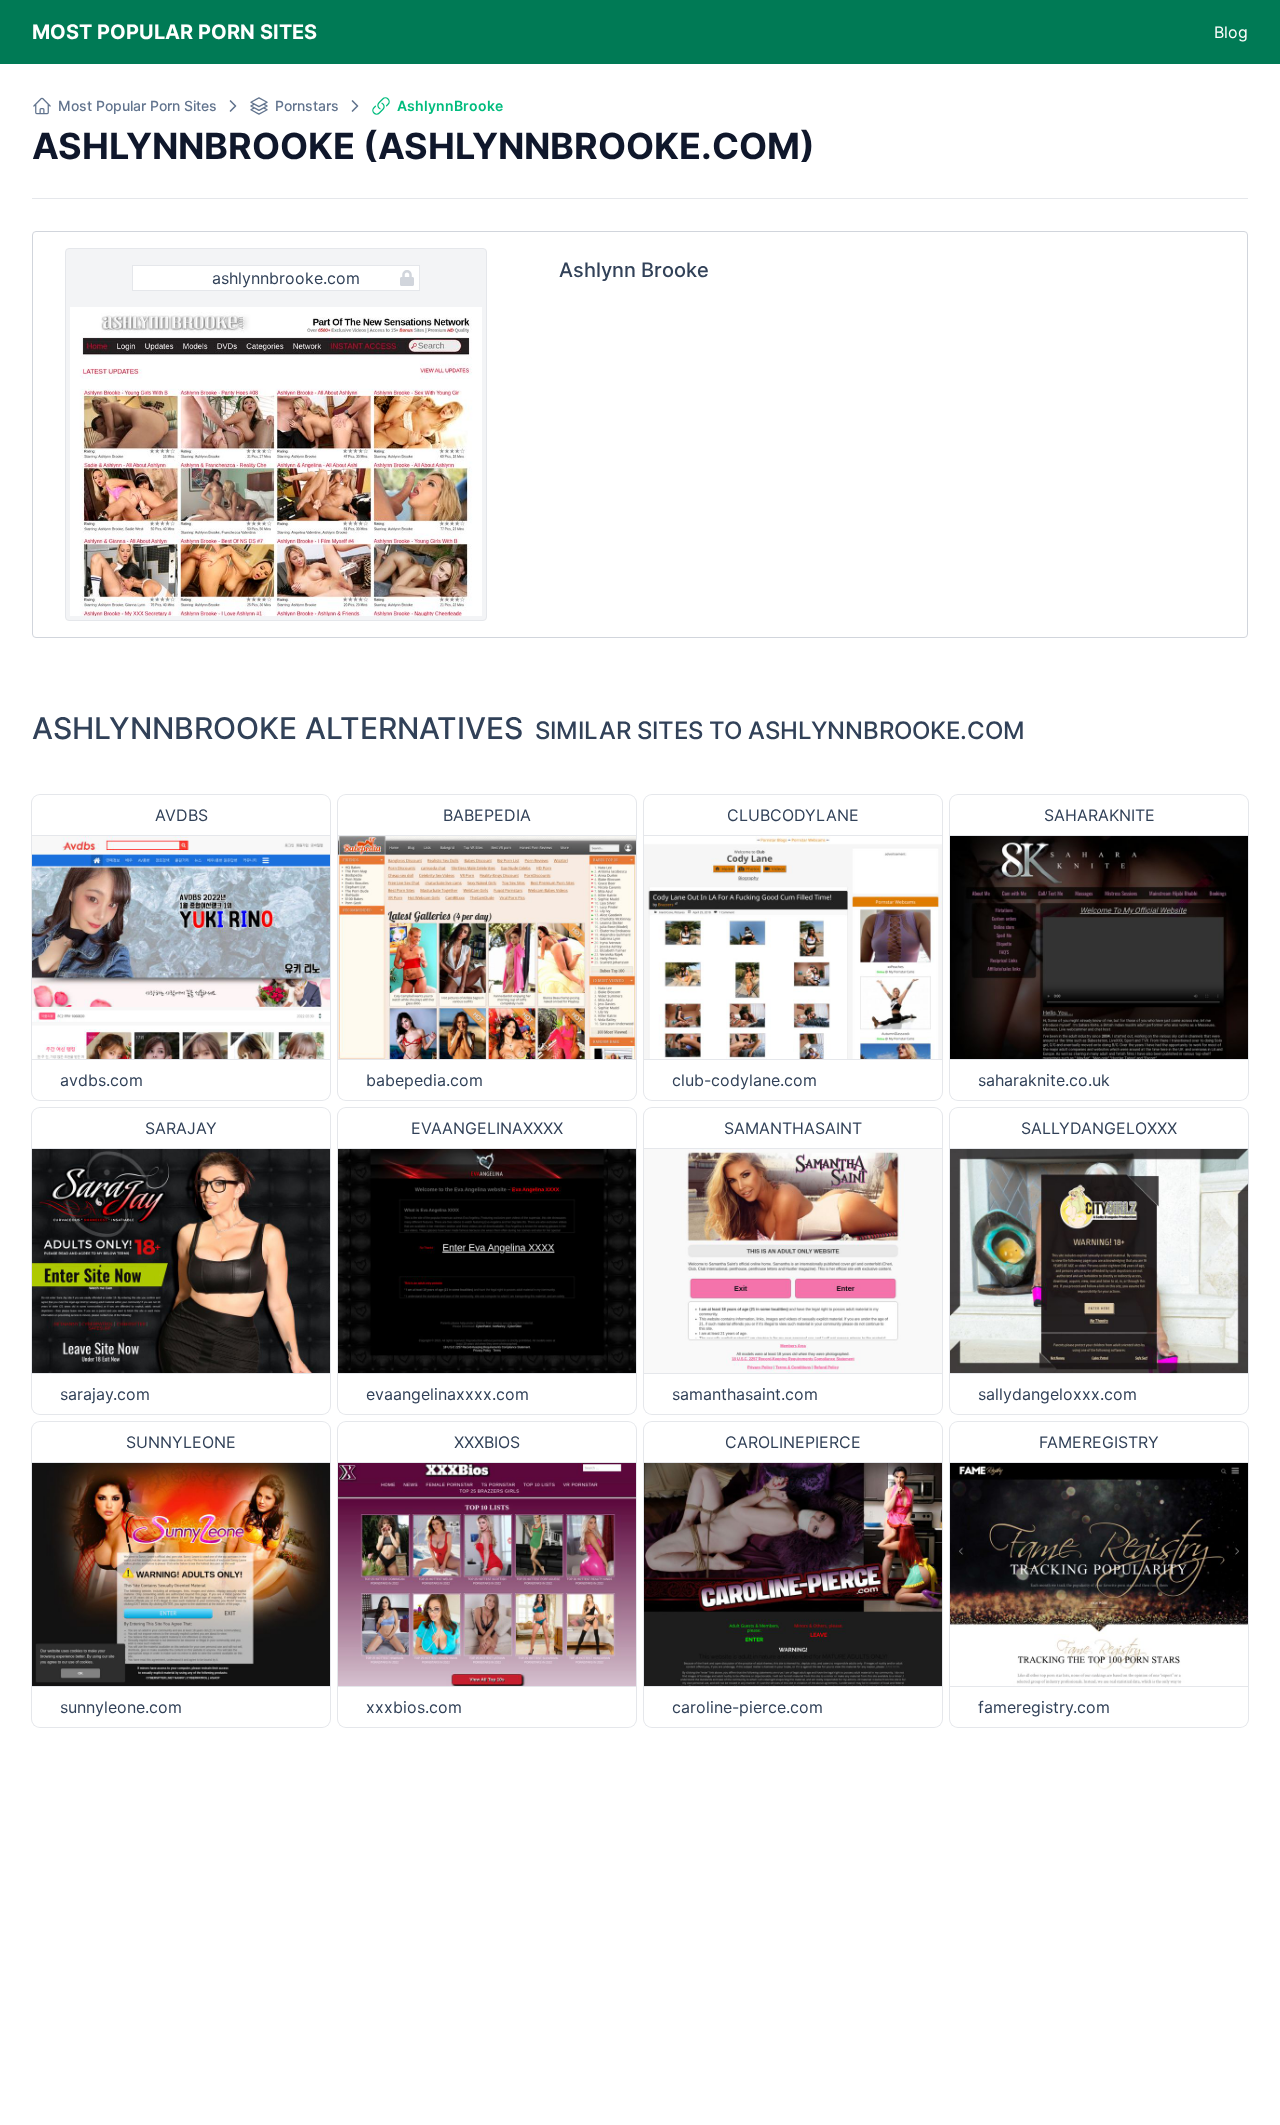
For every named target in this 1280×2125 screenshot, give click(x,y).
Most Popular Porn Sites (174, 32)
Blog (1231, 32)
